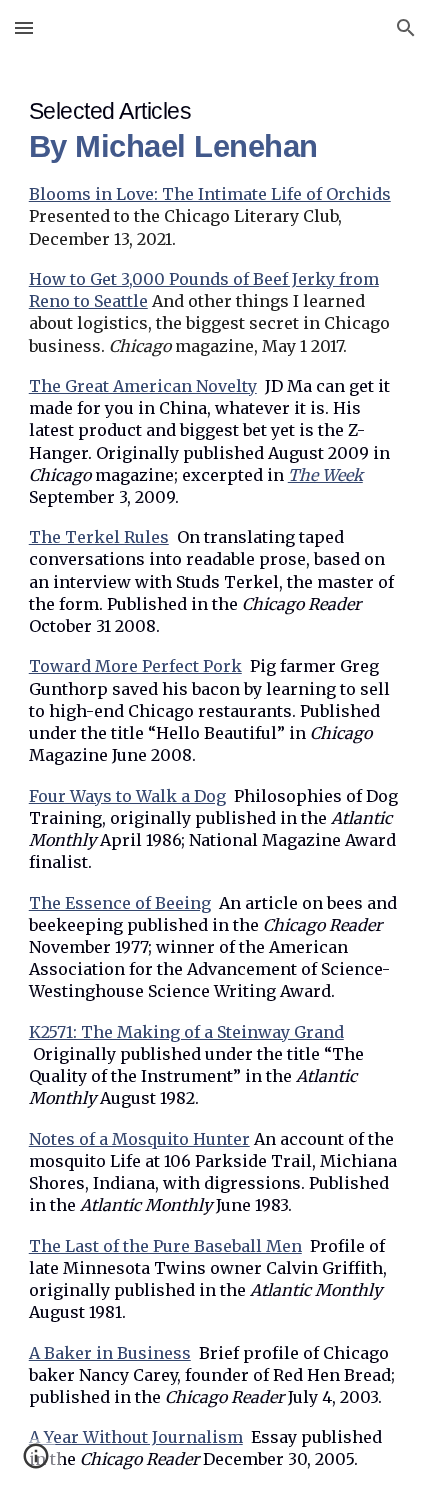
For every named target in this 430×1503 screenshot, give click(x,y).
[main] (215, 779)
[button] (24, 27)
